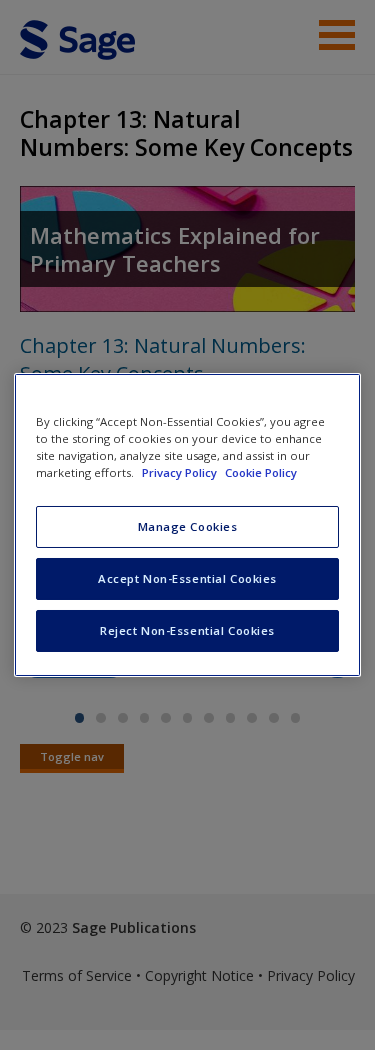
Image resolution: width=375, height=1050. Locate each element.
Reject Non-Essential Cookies (187, 630)
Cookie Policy (261, 472)
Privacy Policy (181, 472)
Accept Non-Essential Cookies (187, 578)
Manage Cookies (188, 526)
